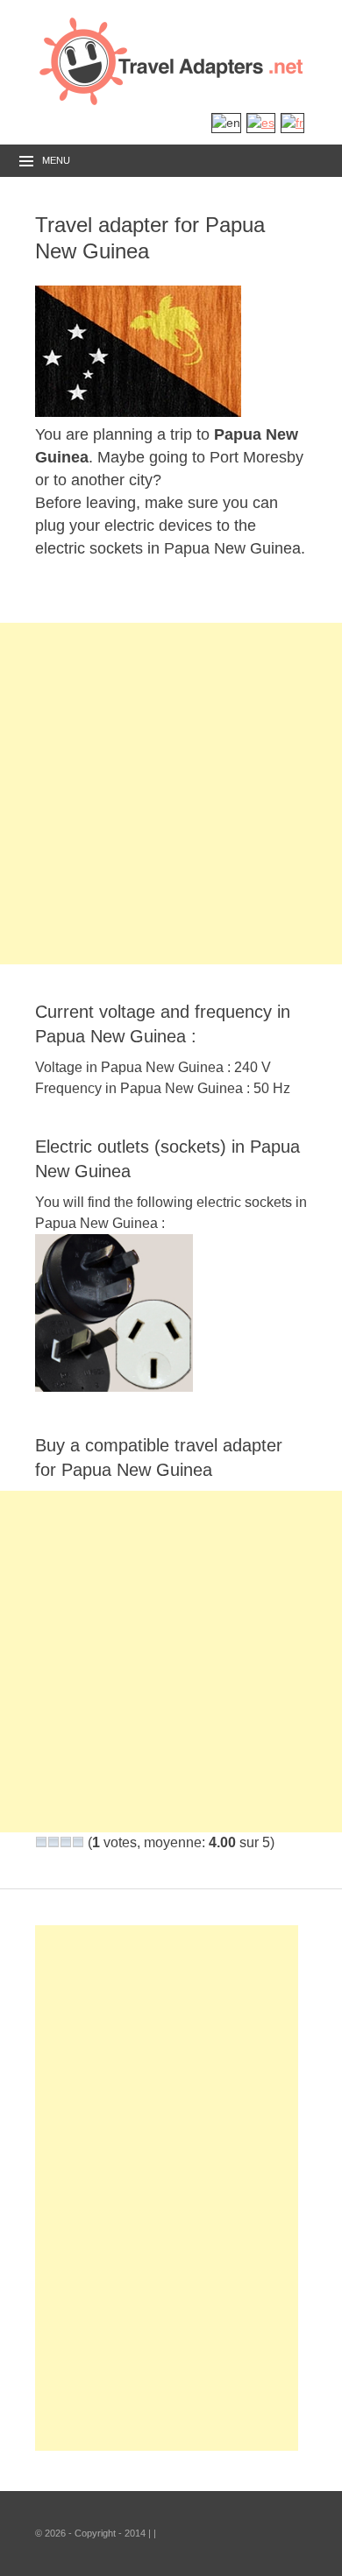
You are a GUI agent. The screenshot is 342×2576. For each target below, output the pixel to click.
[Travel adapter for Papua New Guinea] (138, 412)
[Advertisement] (171, 794)
